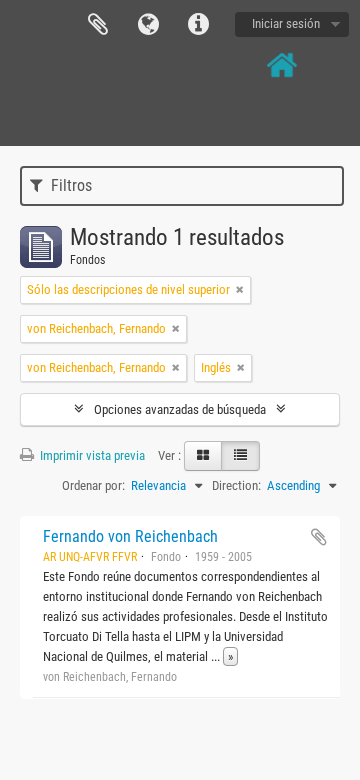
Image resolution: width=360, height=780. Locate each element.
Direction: (236, 485)
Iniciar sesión (286, 23)
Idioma (148, 25)
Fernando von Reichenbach (130, 536)
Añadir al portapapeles (319, 537)
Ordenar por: (93, 485)
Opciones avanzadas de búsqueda (180, 409)
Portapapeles (98, 25)
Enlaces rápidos (198, 25)
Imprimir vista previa (91, 455)
